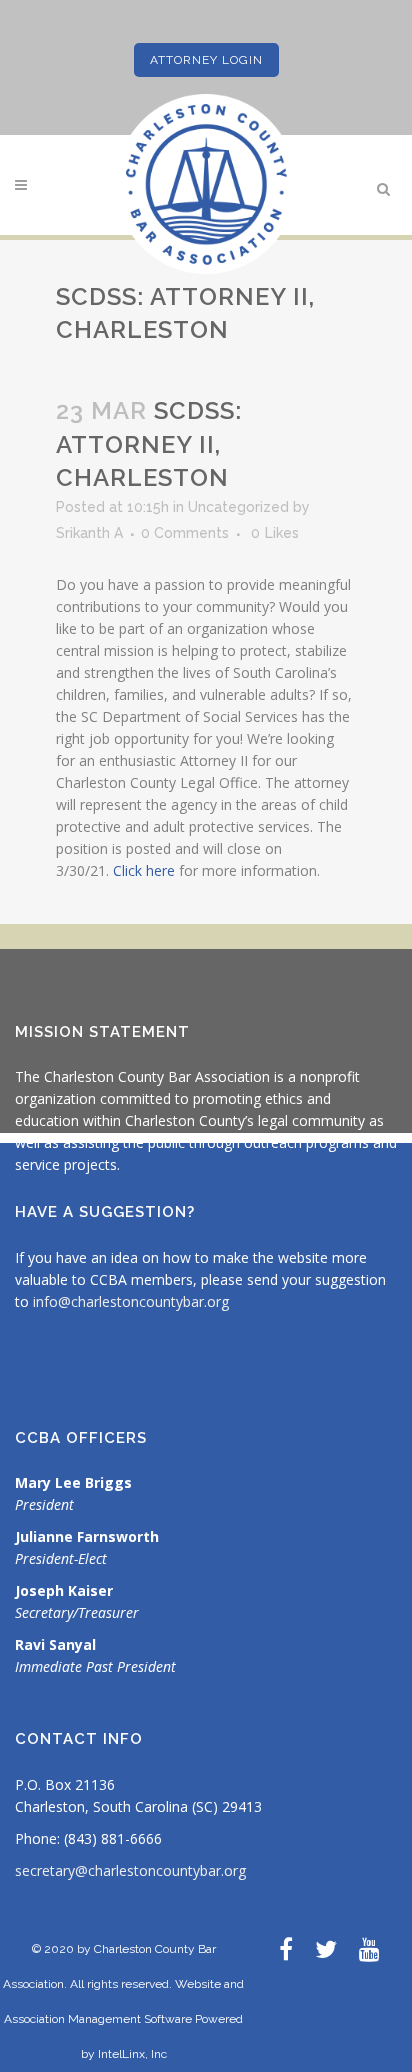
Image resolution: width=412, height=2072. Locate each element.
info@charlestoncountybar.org (131, 1301)
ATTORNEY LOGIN (206, 60)
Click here (144, 870)
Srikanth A (89, 533)
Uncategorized (238, 507)
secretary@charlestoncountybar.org (130, 1870)
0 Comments (185, 533)
